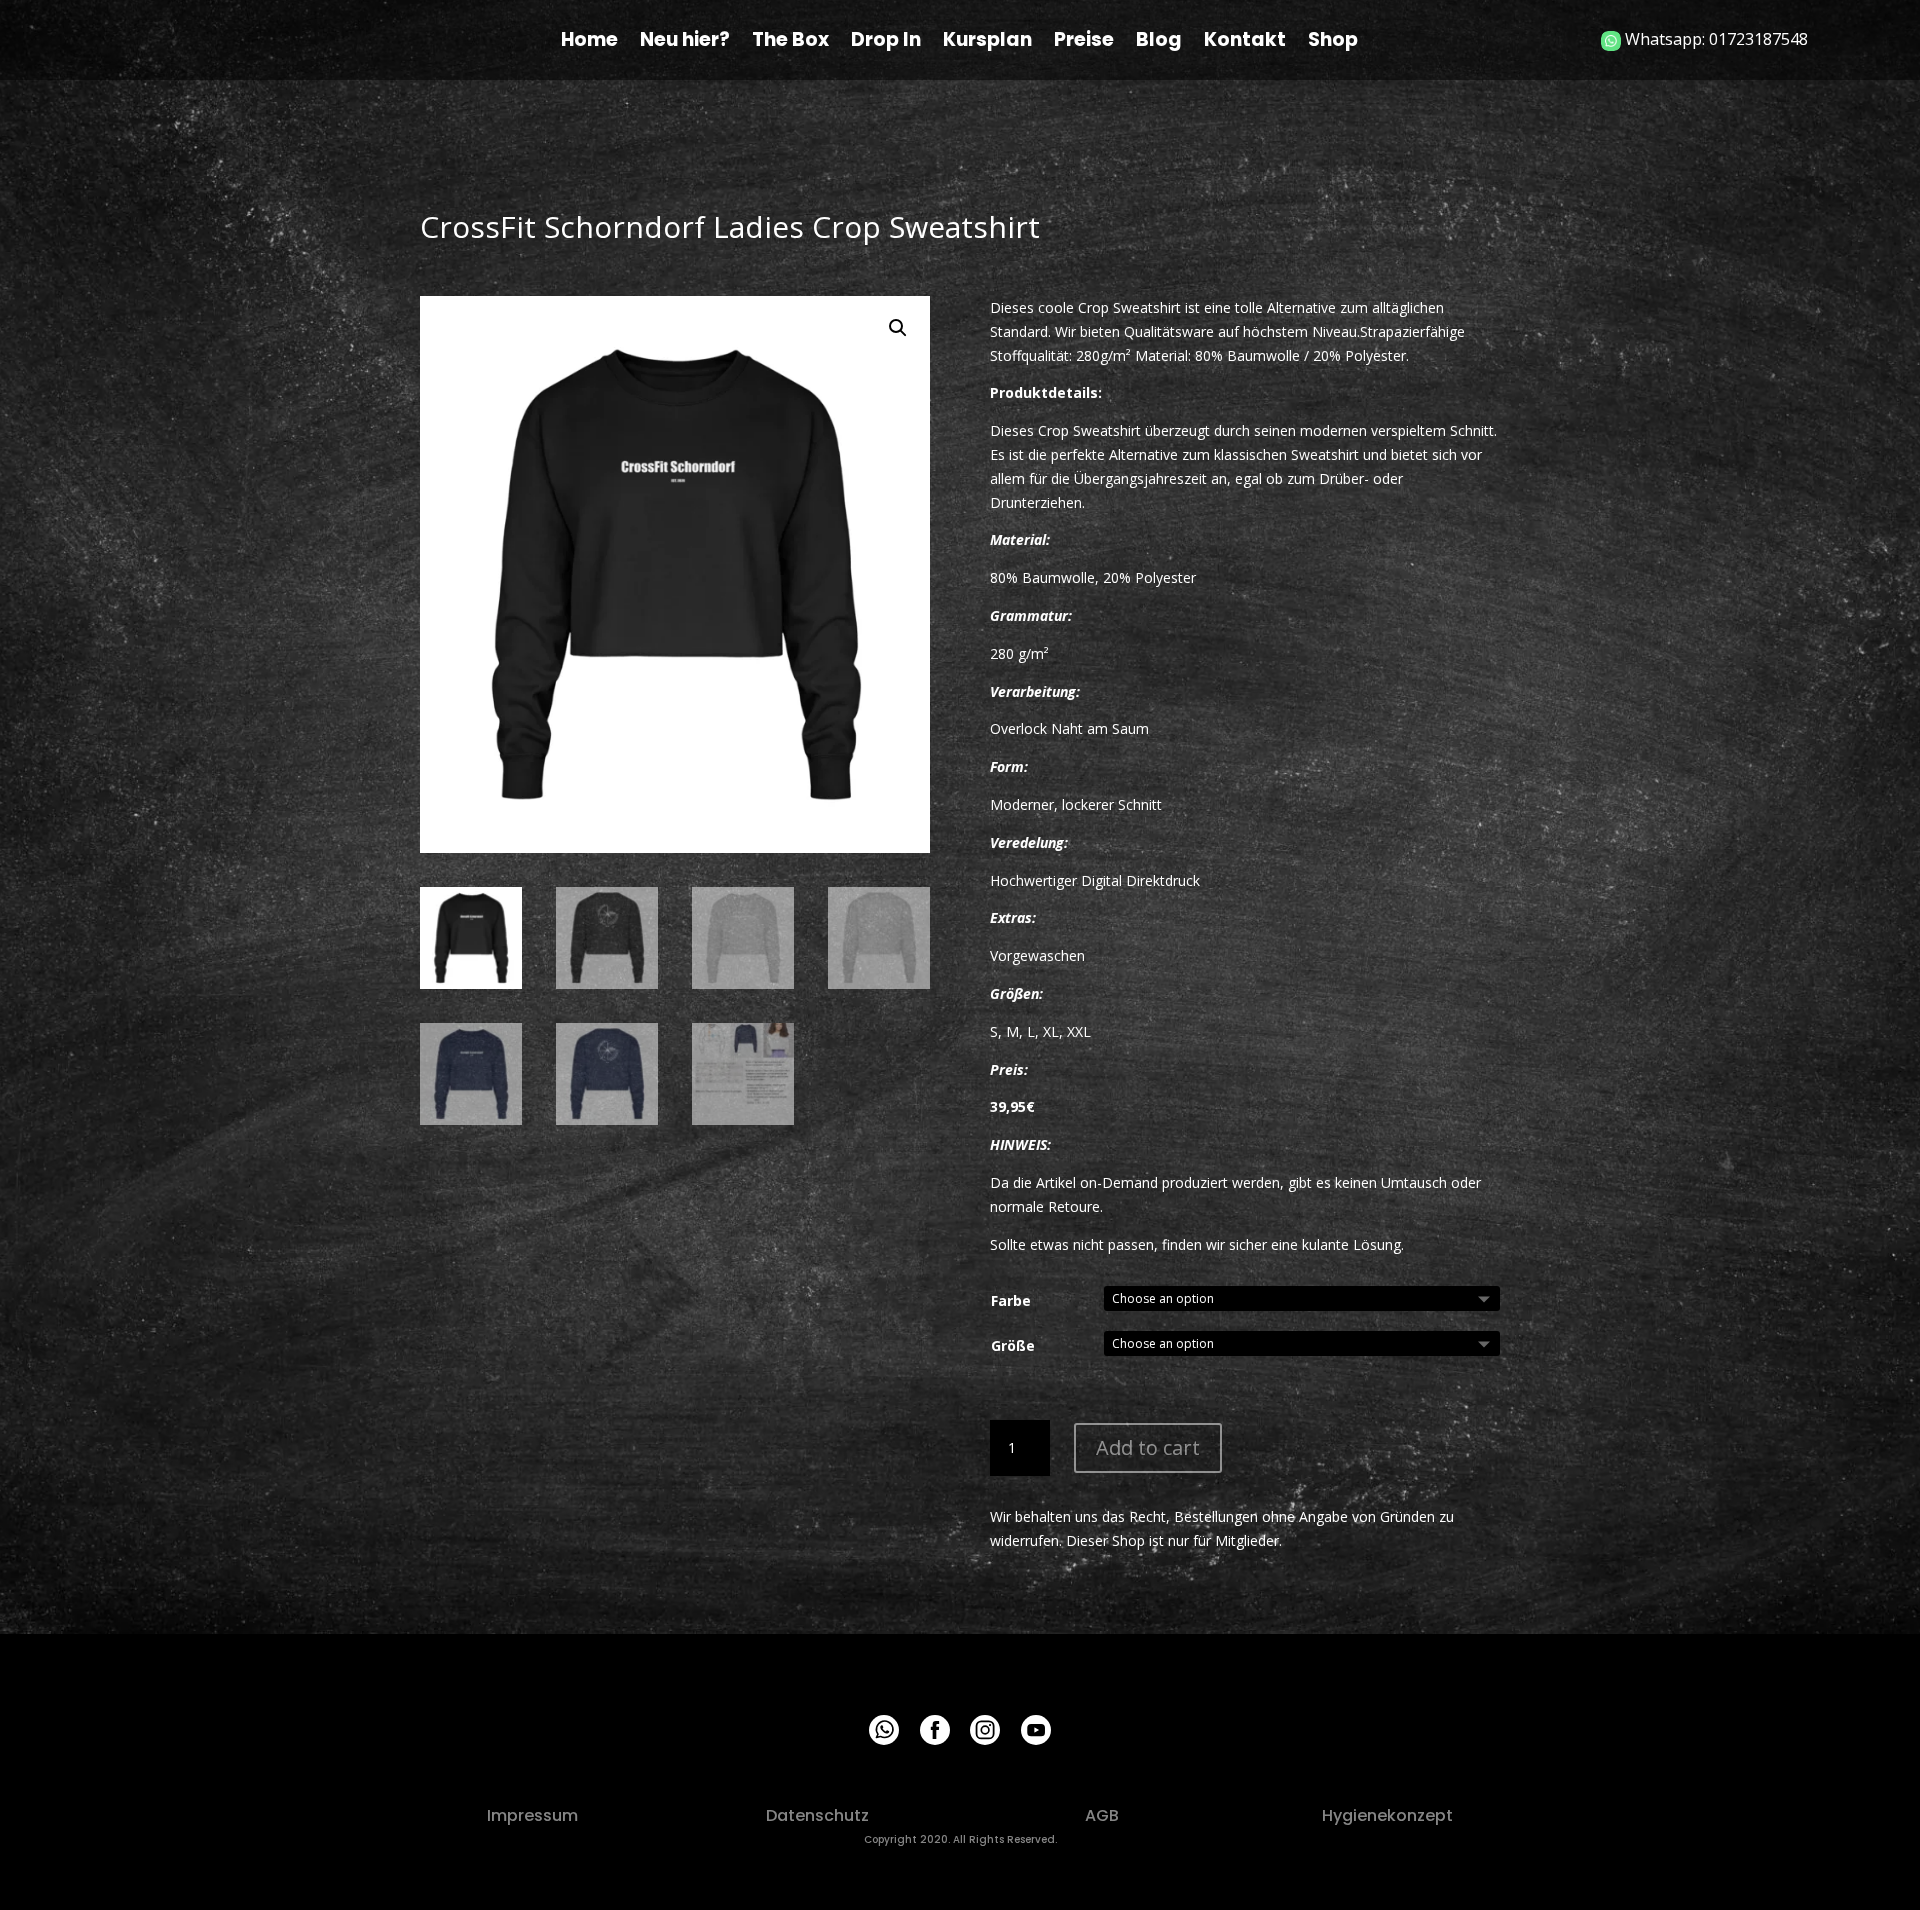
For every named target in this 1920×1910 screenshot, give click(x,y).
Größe (1013, 1345)
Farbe (1011, 1300)
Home (589, 43)
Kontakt (1245, 43)
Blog (1159, 43)
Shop (1333, 43)
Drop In (886, 43)
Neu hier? (685, 43)
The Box (790, 43)
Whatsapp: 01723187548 (1714, 39)
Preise (1084, 43)
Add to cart (1148, 1447)
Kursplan (987, 43)
